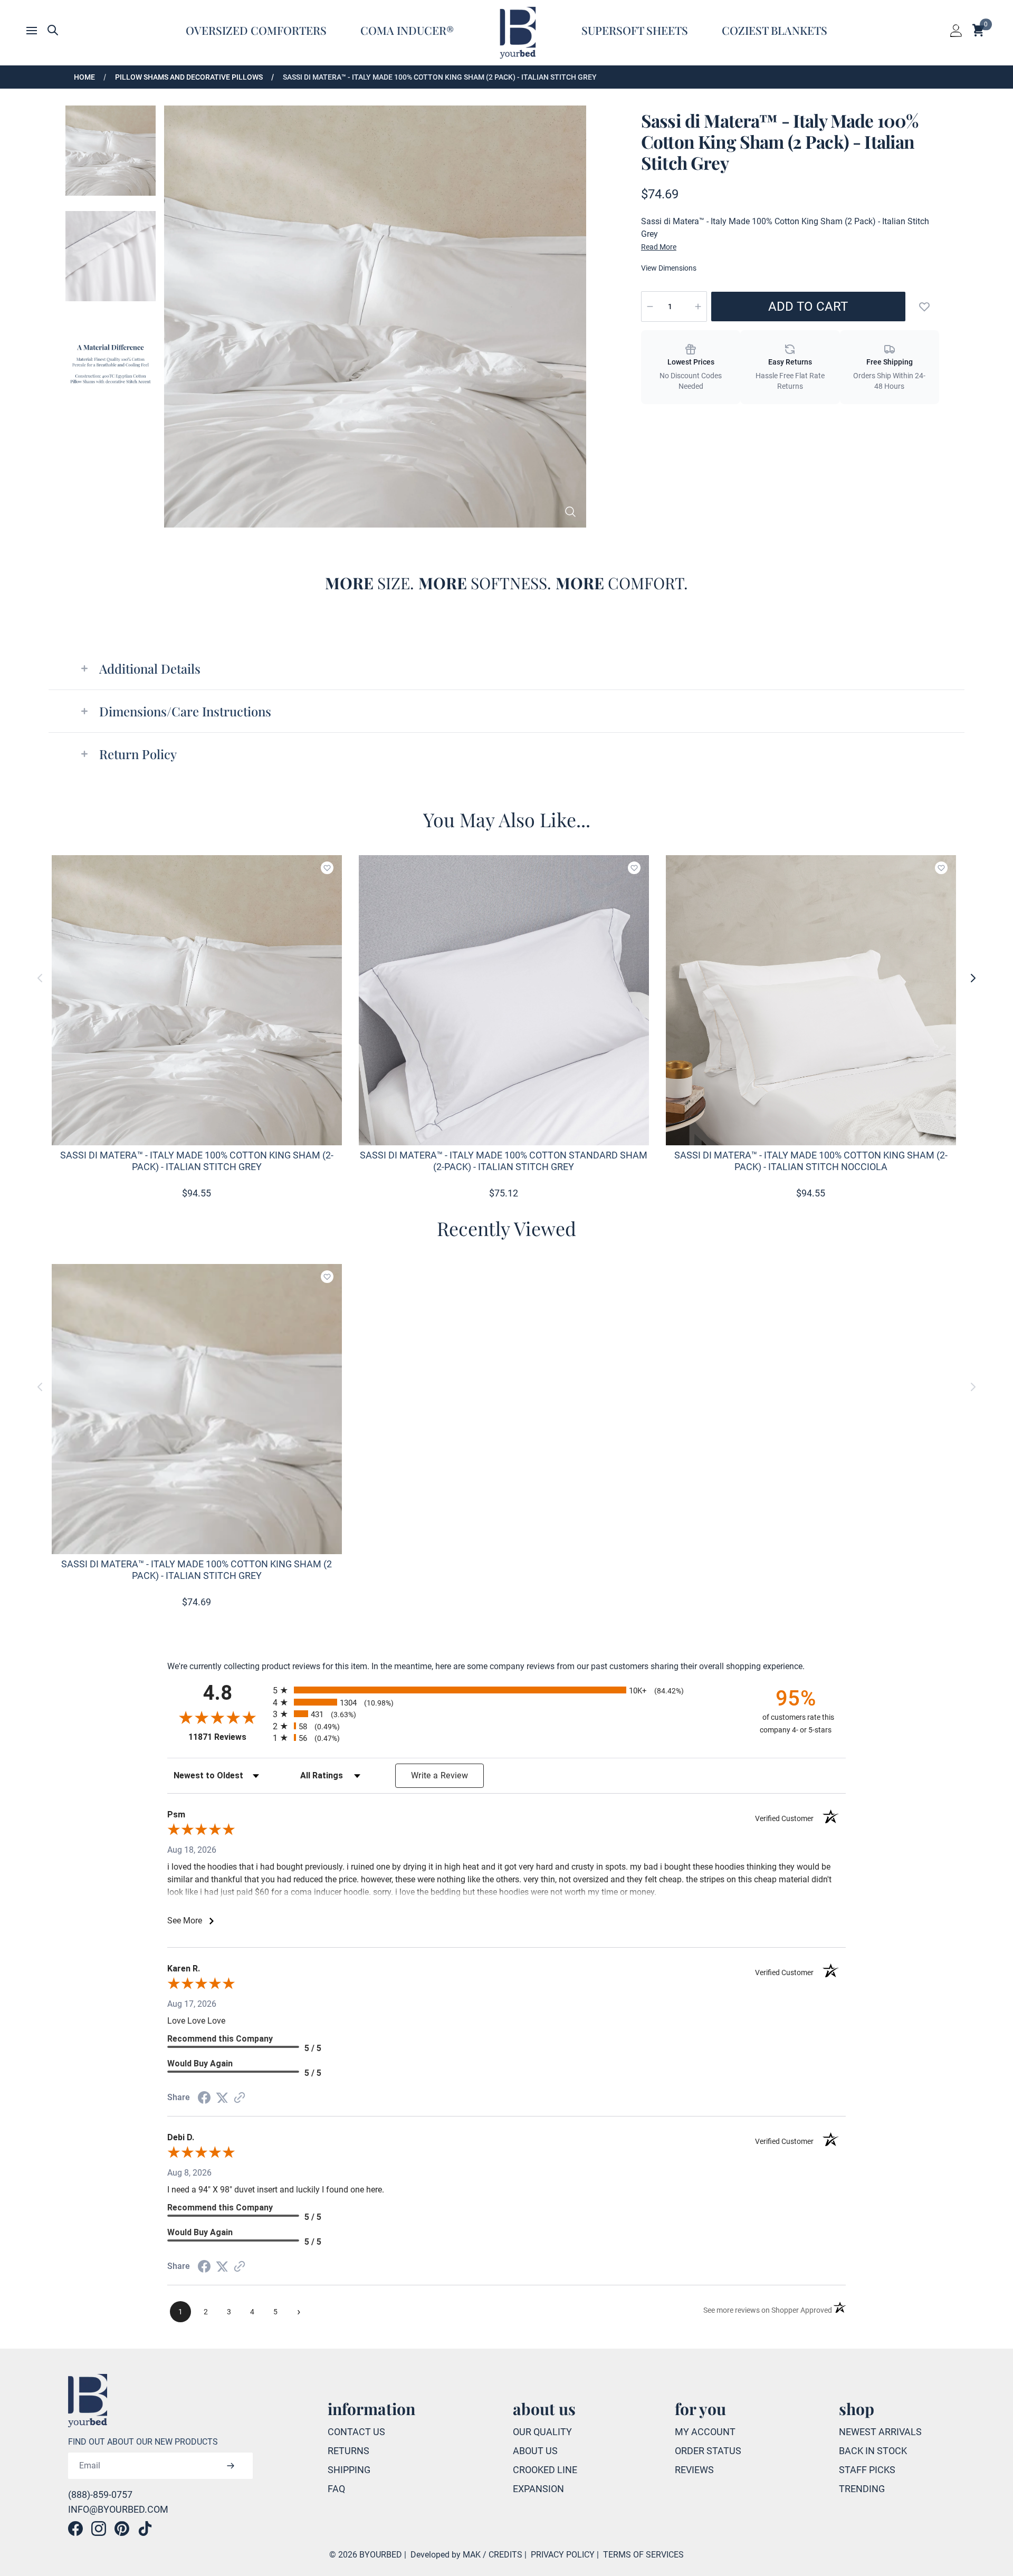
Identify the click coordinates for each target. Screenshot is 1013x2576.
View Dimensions (669, 268)
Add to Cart (808, 307)
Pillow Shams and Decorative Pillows (189, 77)
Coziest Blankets (775, 30)
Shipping (349, 2470)
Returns (348, 2451)
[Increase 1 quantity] (698, 307)
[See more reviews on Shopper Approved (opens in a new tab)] (240, 2098)
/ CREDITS (503, 2555)
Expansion (538, 2489)
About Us (535, 2451)
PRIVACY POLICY (563, 2555)
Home (84, 77)
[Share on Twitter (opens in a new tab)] (222, 2098)
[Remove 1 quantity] (650, 307)
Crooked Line (545, 2470)
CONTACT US (356, 2432)
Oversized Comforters (256, 30)
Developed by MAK (446, 2555)
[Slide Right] (973, 978)
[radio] (506, 1690)
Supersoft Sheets (635, 30)
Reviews (694, 2470)
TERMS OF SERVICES (643, 2555)
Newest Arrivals (880, 2432)
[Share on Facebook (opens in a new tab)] (204, 2098)
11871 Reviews (228, 1737)
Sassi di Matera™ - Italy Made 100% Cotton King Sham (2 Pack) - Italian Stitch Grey (440, 77)
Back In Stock (873, 2451)
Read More (659, 247)
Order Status (708, 2451)
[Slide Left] (40, 978)
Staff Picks (867, 2470)
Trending (862, 2489)
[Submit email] (231, 2466)
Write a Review (439, 1775)
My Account (705, 2432)
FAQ (336, 2489)
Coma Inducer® (407, 30)
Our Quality (542, 2432)
